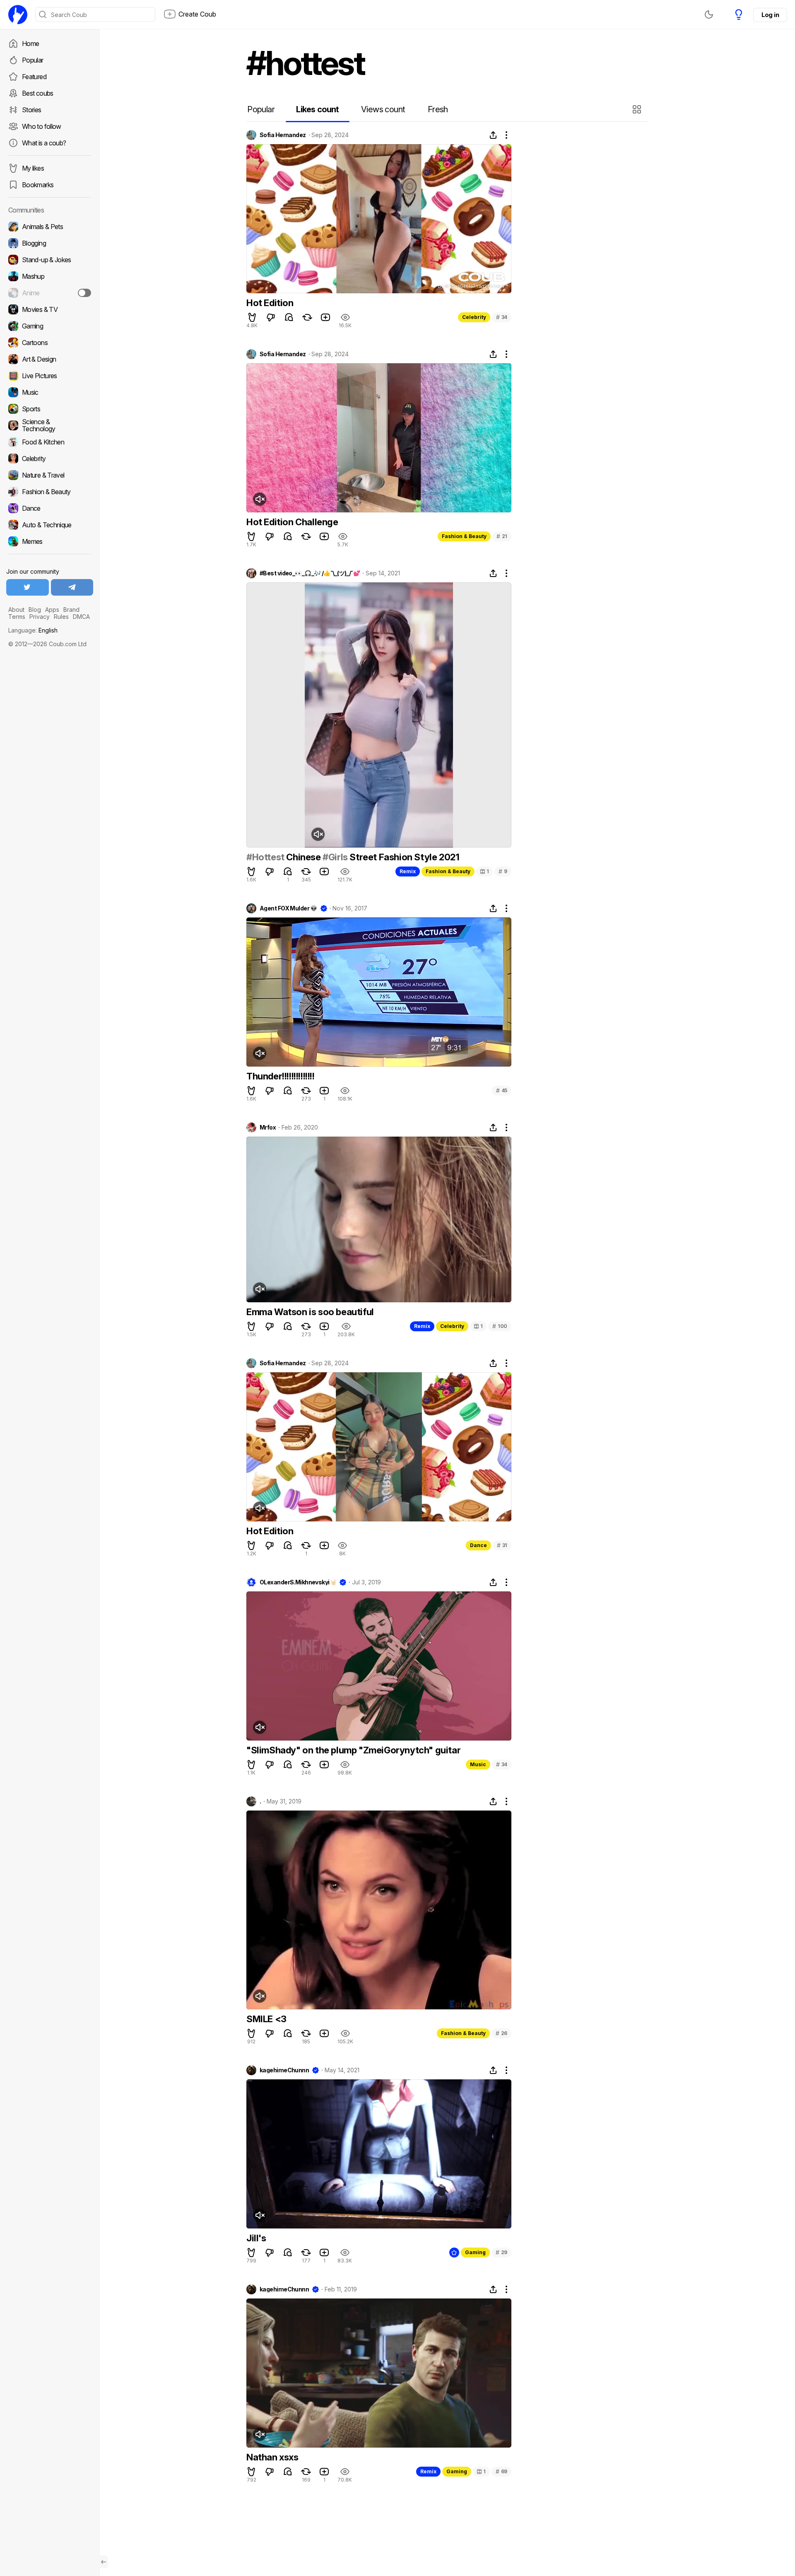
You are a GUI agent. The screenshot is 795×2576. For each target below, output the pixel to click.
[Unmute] (260, 499)
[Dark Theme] (709, 14)
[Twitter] (28, 587)
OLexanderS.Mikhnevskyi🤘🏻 (298, 1582)
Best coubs (38, 93)
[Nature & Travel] (50, 475)
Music (478, 1764)
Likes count (317, 109)
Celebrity (474, 317)
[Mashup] (50, 276)
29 (501, 2252)
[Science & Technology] (50, 425)
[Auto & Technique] (50, 525)
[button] (638, 109)
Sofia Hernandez (283, 135)
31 (502, 1545)
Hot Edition (270, 303)
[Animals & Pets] (50, 227)
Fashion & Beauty (464, 536)
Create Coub (197, 14)
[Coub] (18, 14)
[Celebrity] (50, 459)
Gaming (475, 2252)
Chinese (304, 857)
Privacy (40, 617)
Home (30, 43)
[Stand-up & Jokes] (50, 260)
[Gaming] (50, 326)
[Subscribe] (84, 293)
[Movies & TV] (50, 309)
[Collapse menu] (104, 2562)
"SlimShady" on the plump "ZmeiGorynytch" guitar (353, 1750)
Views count (383, 109)
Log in (770, 15)
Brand (71, 610)
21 (502, 536)
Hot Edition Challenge (292, 522)
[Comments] (289, 317)
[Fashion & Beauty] (50, 492)
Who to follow (42, 126)
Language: (33, 630)
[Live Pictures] (50, 376)
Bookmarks (38, 185)
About (16, 610)
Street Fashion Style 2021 (404, 857)
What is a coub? (44, 143)
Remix (408, 871)
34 (502, 317)
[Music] (50, 392)
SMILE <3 (266, 2019)
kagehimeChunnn (284, 2070)
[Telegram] (72, 587)
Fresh (438, 109)
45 (502, 1090)
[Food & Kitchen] (50, 442)
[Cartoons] (50, 343)
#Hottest (265, 857)
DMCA (81, 617)
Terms (17, 617)
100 (500, 1326)
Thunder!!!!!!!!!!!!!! (281, 1076)
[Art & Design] (50, 359)
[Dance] (50, 508)
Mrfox (268, 1127)
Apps (52, 610)
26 (501, 2033)
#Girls (335, 857)
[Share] (493, 135)
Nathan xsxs (272, 2457)
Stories (32, 110)
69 (501, 2471)
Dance (478, 1545)
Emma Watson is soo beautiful (310, 1312)
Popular (33, 60)
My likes (33, 168)
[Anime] (50, 293)
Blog (35, 610)
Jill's (256, 2238)
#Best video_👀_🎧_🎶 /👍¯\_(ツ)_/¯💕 (310, 573)
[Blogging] (50, 243)
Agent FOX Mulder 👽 (288, 908)
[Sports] (50, 409)
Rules (61, 617)
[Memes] (50, 541)
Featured (34, 77)
